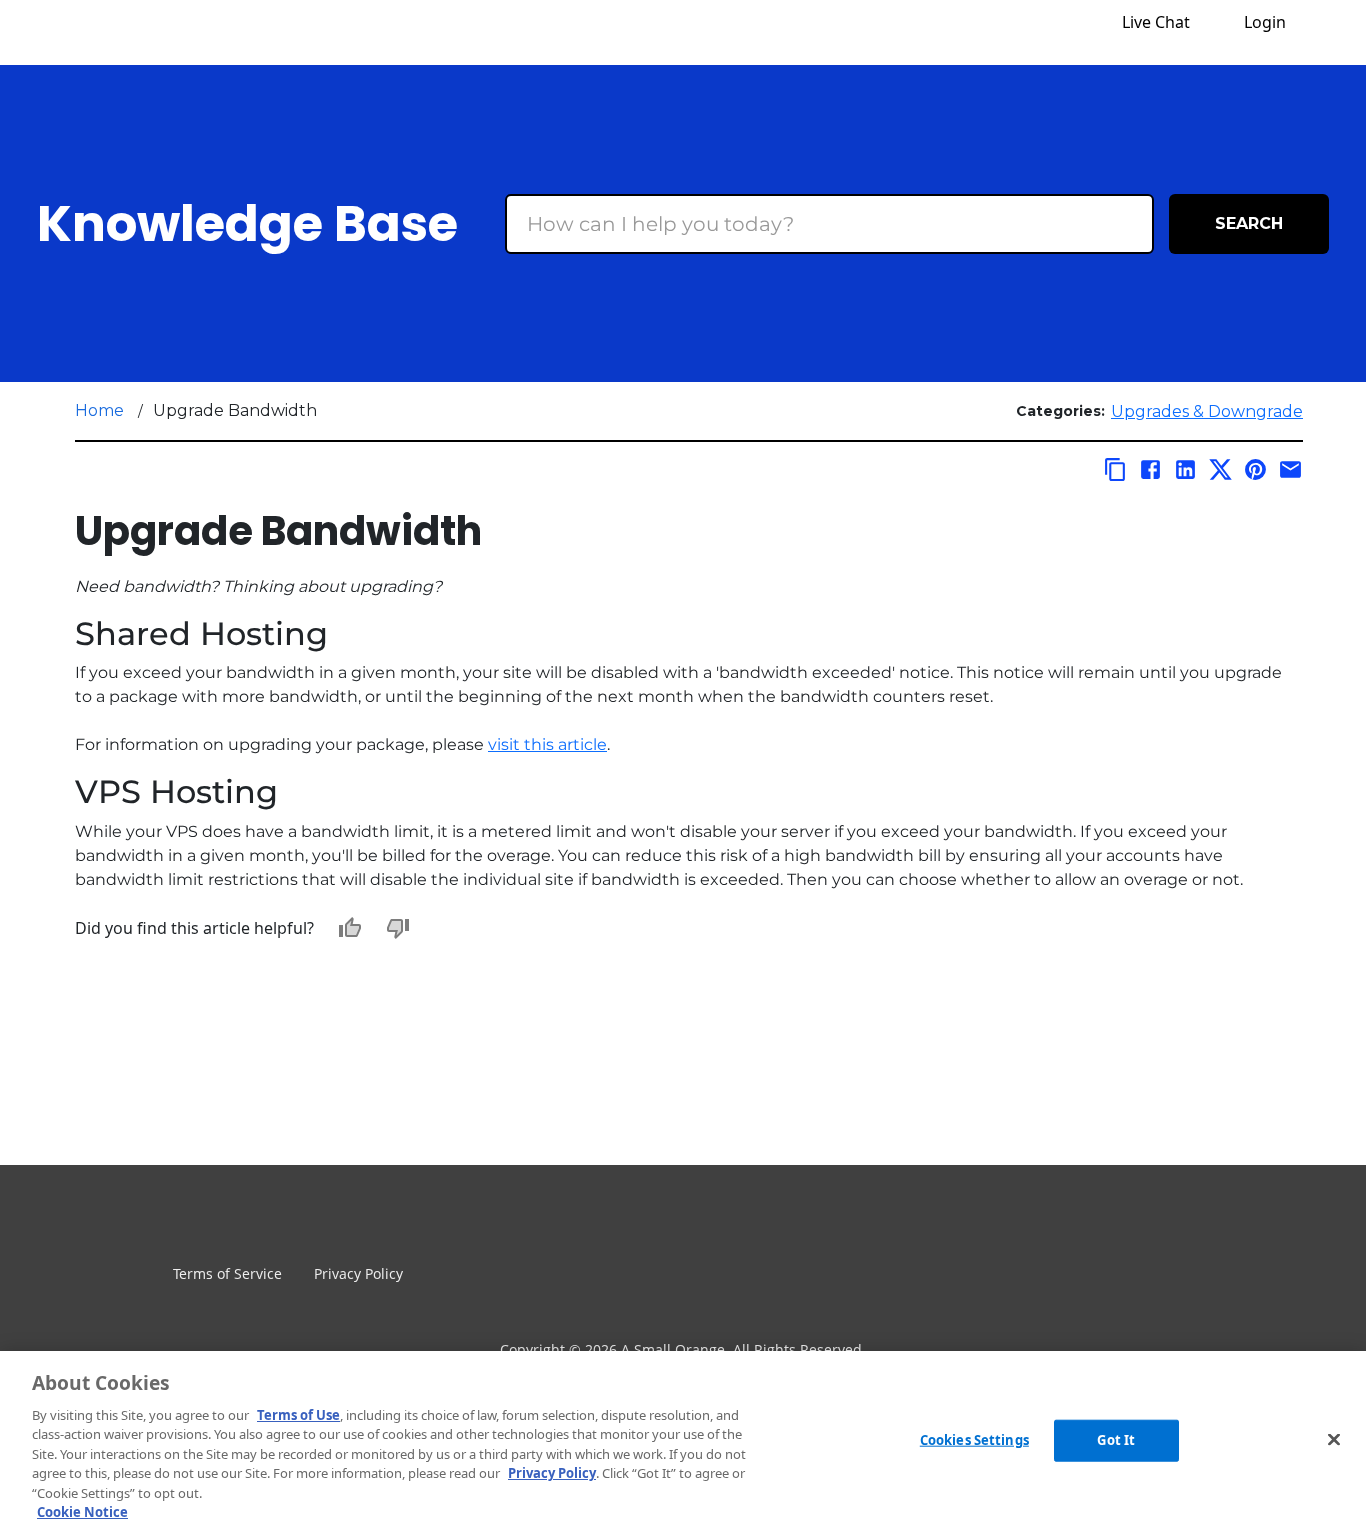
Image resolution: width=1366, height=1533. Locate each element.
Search (1249, 223)
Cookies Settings (974, 1440)
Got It (1116, 1440)
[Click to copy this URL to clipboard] (1115, 469)
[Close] (1334, 1439)
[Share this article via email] (1290, 469)
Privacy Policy (358, 1273)
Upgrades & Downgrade (1207, 411)
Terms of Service (227, 1273)
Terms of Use (298, 1415)
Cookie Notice (82, 1512)
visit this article (547, 744)
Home (99, 410)
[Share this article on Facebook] (1150, 469)
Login (1265, 22)
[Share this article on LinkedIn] (1185, 469)
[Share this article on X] (1220, 469)
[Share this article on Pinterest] (1255, 469)
